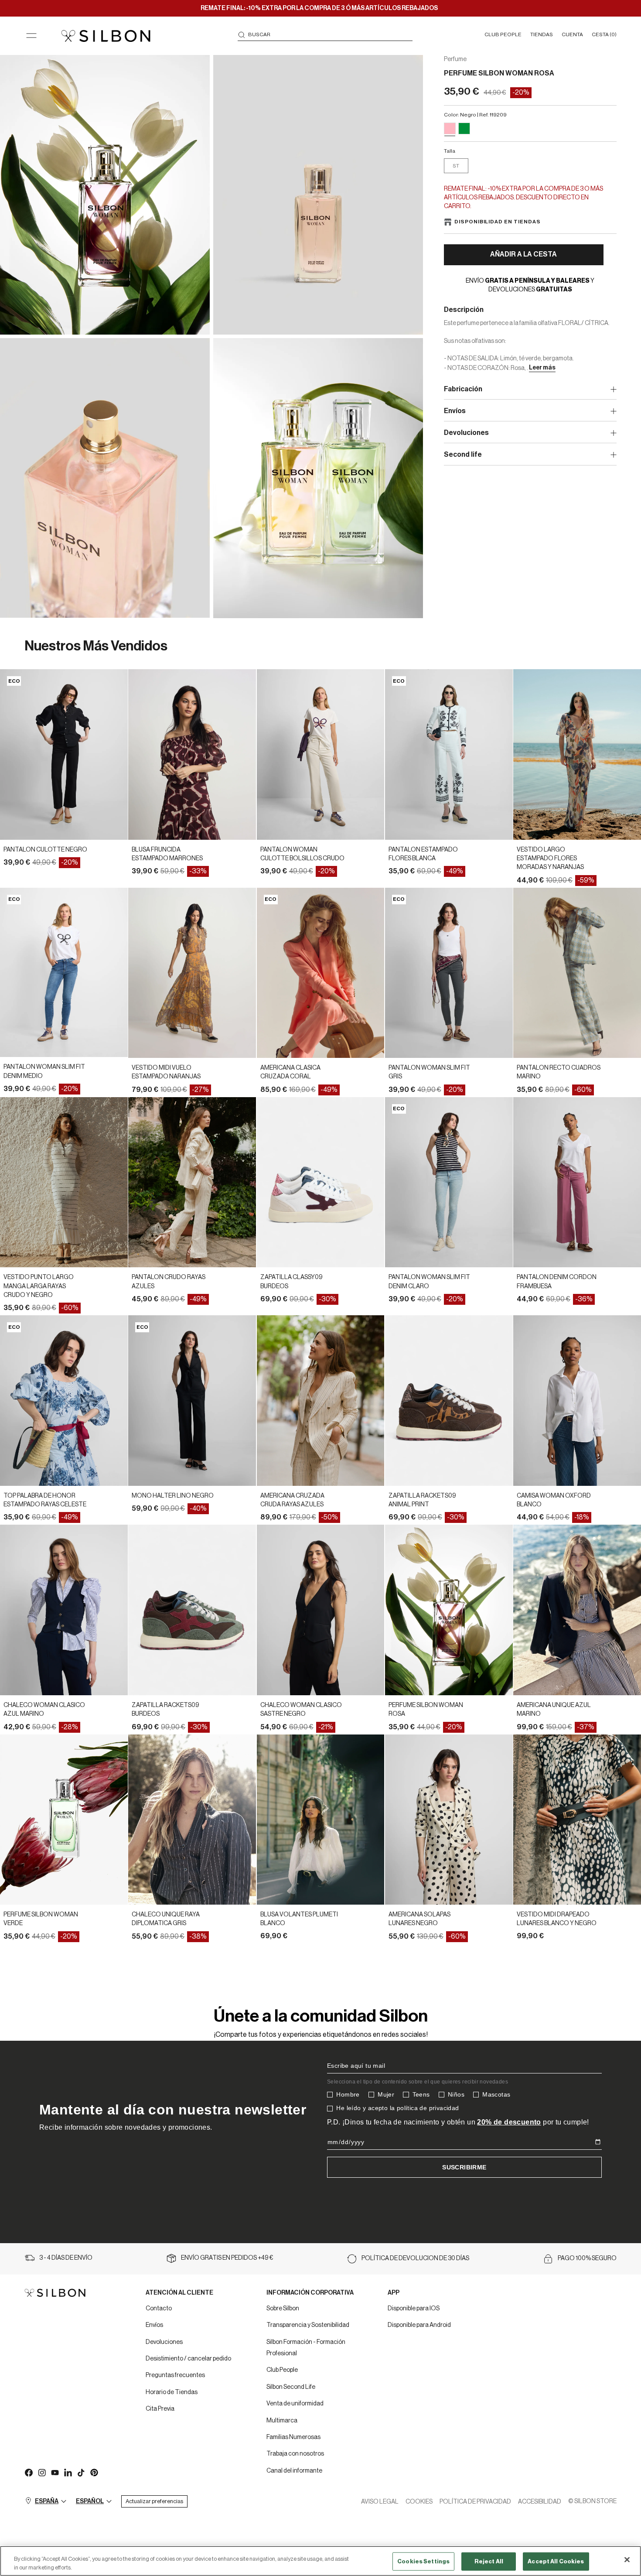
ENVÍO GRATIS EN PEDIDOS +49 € (227, 2258)
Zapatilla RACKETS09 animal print (422, 1500)
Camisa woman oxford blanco (554, 1500)
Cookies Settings (423, 2561)
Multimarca (282, 2421)
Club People (282, 2370)
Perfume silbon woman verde (41, 1919)
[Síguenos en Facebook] (28, 2472)
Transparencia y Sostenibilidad (308, 2325)
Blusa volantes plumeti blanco (299, 1919)
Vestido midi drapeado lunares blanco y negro (557, 1919)
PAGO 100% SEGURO (587, 2258)
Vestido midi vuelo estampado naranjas (166, 1072)
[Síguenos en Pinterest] (94, 2472)
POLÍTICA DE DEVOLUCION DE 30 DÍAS (415, 2258)
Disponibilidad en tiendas (498, 222)
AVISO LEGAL (380, 2502)
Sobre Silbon (283, 2309)
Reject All (489, 2561)
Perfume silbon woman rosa (426, 1710)
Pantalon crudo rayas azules (169, 1282)
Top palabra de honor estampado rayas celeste (45, 1500)
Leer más (542, 368)
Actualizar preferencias (154, 2501)
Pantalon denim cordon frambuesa (557, 1282)
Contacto (159, 2309)
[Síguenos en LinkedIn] (68, 2472)
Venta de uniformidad (295, 2404)
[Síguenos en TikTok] (81, 2472)
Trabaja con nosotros (295, 2454)
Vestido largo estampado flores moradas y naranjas (550, 859)
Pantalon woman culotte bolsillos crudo (302, 854)
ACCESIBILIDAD (540, 2502)
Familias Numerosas (293, 2437)
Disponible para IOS (414, 2309)
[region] (320, 2561)
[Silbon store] (106, 36)
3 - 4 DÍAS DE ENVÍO (66, 2258)
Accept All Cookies (556, 2561)
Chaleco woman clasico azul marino (44, 1710)
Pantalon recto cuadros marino (559, 1072)
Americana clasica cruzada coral (290, 1072)
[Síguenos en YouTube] (55, 2472)
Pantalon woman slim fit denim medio (44, 1071)
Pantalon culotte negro (45, 850)
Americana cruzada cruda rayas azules (292, 1500)
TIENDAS (542, 34)
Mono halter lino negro (173, 1496)
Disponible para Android (419, 2325)
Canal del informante (294, 2471)
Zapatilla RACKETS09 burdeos (165, 1710)
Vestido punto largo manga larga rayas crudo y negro (39, 1286)
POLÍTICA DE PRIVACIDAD (475, 2502)
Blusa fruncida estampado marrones (167, 854)
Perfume (455, 59)
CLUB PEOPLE (503, 34)
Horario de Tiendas (172, 2392)
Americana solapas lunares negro (419, 1919)
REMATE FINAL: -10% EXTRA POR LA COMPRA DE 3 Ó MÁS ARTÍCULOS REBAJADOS (319, 8)
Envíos (154, 2325)
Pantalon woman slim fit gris (429, 1072)
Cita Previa (160, 2409)
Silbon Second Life (291, 2387)
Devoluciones (164, 2342)
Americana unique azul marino (554, 1710)
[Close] (627, 2560)
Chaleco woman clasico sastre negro (301, 1710)
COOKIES (419, 2502)
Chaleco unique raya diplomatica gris (166, 1919)
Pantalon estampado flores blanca (423, 854)
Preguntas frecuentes (175, 2375)
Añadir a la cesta (523, 254)
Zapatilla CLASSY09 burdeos (292, 1282)
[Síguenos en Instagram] (41, 2472)
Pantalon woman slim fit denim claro (429, 1282)
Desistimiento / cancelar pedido (188, 2359)
